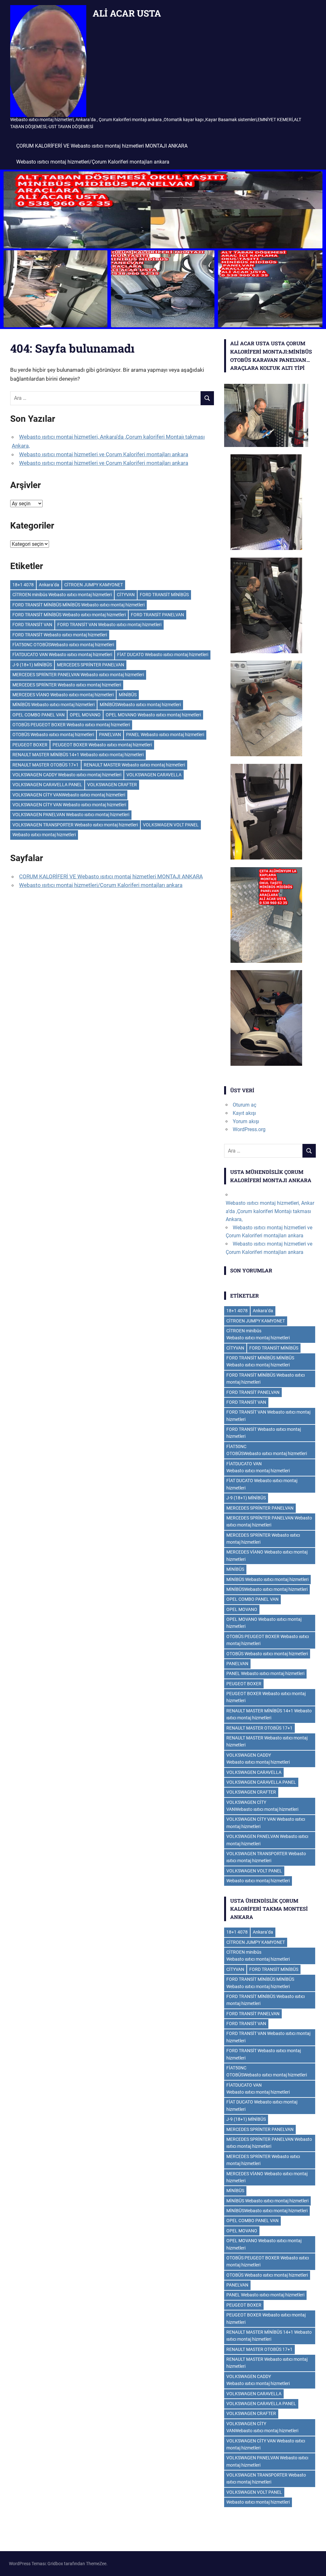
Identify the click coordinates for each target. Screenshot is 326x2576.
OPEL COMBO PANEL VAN (39, 715)
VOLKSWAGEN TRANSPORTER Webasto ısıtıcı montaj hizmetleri (75, 825)
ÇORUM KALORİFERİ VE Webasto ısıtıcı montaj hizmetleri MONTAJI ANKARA (102, 146)
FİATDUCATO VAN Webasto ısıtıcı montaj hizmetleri (62, 655)
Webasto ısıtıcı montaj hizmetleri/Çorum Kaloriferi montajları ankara (93, 162)
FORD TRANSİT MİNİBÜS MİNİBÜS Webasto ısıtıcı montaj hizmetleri (78, 605)
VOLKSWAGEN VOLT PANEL (171, 825)
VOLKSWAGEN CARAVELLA (154, 775)
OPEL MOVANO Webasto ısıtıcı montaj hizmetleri (153, 715)
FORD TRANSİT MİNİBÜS (164, 595)
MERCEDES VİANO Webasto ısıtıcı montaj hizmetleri (63, 695)
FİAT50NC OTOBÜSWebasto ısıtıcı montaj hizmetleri (63, 645)
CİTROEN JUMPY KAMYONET (94, 585)
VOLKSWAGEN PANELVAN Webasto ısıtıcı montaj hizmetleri (71, 815)
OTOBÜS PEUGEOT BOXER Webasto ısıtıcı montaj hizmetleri (71, 725)
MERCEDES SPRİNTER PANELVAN (91, 665)
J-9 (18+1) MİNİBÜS (32, 665)
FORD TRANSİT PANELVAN (157, 615)
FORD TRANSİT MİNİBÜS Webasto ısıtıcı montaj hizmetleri (69, 615)
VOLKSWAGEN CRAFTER (112, 785)
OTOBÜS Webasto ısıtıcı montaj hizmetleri (53, 735)
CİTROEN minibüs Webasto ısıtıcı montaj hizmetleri (62, 595)
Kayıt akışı (244, 1113)
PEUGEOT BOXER (30, 745)
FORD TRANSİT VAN (32, 625)
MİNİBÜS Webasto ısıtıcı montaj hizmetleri (53, 705)
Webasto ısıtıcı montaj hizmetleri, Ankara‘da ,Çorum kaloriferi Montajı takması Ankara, (270, 1211)
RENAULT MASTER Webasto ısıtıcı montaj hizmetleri (134, 765)
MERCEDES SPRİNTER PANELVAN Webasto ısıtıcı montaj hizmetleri (78, 675)
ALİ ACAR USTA (127, 13)
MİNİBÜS (128, 695)
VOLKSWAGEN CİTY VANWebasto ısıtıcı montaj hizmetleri (69, 795)
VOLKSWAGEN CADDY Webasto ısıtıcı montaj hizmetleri (67, 775)
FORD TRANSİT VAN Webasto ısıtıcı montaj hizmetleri (109, 625)
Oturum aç (244, 1105)
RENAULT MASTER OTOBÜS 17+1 (46, 765)
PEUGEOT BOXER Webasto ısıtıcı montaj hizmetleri (102, 745)
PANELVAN (110, 735)
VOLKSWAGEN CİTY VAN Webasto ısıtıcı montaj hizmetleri (69, 805)
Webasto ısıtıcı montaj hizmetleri (44, 835)
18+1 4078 (23, 585)
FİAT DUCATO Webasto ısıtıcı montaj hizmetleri (163, 655)
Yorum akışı (246, 1121)
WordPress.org (249, 1129)
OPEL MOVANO (85, 715)
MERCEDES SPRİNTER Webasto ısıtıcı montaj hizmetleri (67, 685)
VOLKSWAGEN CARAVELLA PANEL (47, 785)
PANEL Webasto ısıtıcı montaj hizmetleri (165, 735)
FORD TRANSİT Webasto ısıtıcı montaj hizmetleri (60, 635)
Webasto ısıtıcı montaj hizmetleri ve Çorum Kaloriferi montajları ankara (104, 454)
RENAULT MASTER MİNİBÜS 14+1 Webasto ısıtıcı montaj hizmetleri (78, 755)
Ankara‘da (49, 585)
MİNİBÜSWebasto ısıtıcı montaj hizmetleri (140, 705)
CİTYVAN (126, 595)
